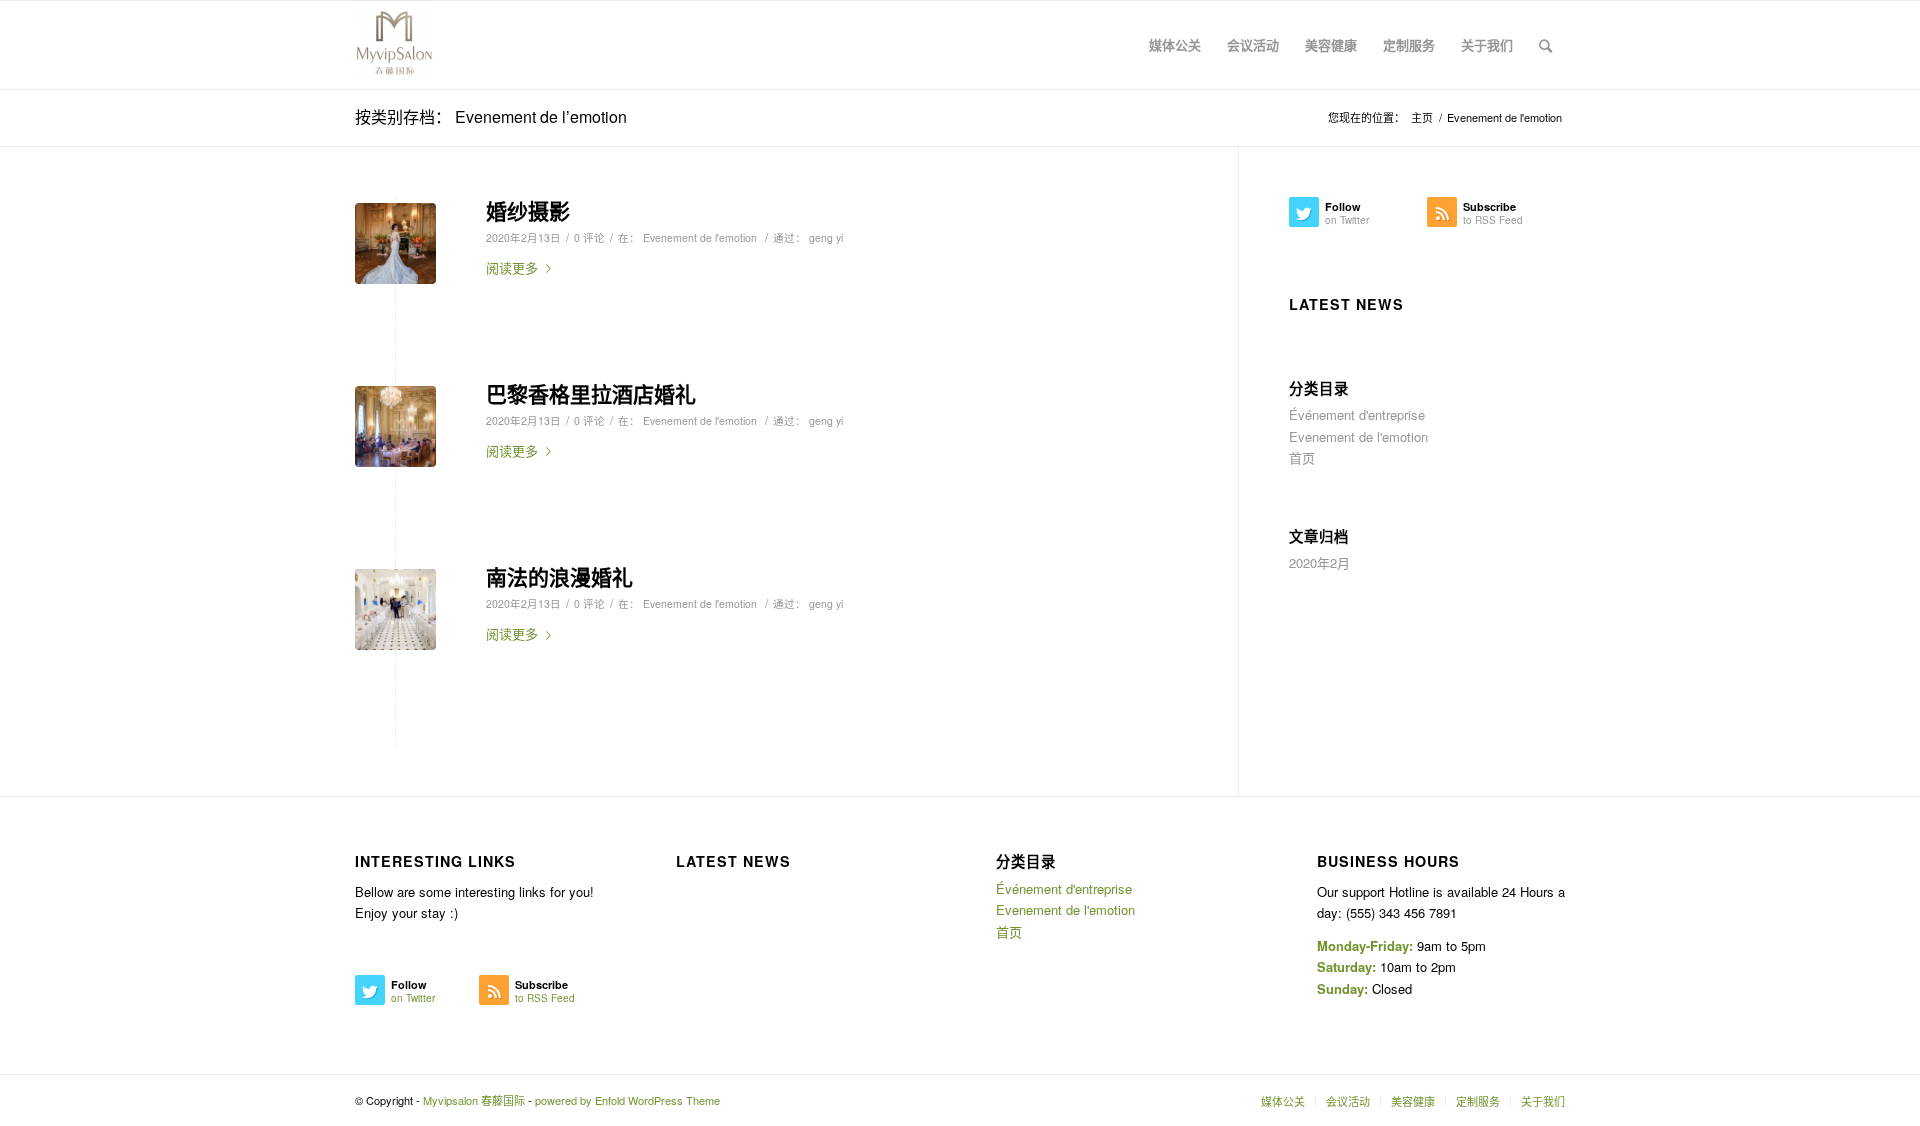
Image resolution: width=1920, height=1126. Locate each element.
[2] (395, 426)
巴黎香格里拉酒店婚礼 (591, 393)
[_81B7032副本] (395, 609)
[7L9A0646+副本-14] (395, 243)
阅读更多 (512, 267)
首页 (1302, 457)
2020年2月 (1319, 562)
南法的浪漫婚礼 (559, 576)
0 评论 (589, 237)
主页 (1422, 117)
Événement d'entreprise (1357, 414)
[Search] (1545, 45)
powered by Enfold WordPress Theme (627, 1100)
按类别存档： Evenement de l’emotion (491, 116)
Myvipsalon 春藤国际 (474, 1100)
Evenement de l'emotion (700, 237)
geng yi (826, 237)
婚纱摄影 (528, 210)
